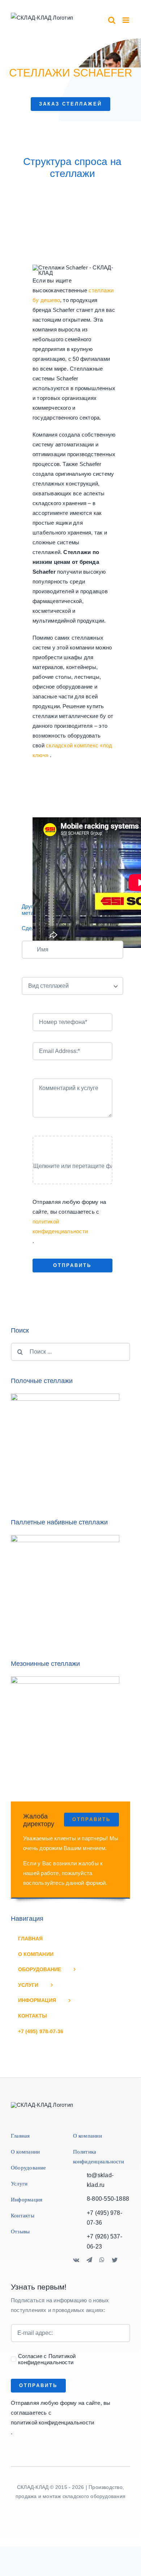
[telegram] (89, 2260)
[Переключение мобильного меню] (126, 20)
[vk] (76, 2260)
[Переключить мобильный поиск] (112, 20)
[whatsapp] (102, 2260)
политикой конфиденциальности (60, 1226)
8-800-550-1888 (108, 2199)
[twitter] (115, 2260)
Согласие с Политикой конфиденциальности (47, 2359)
